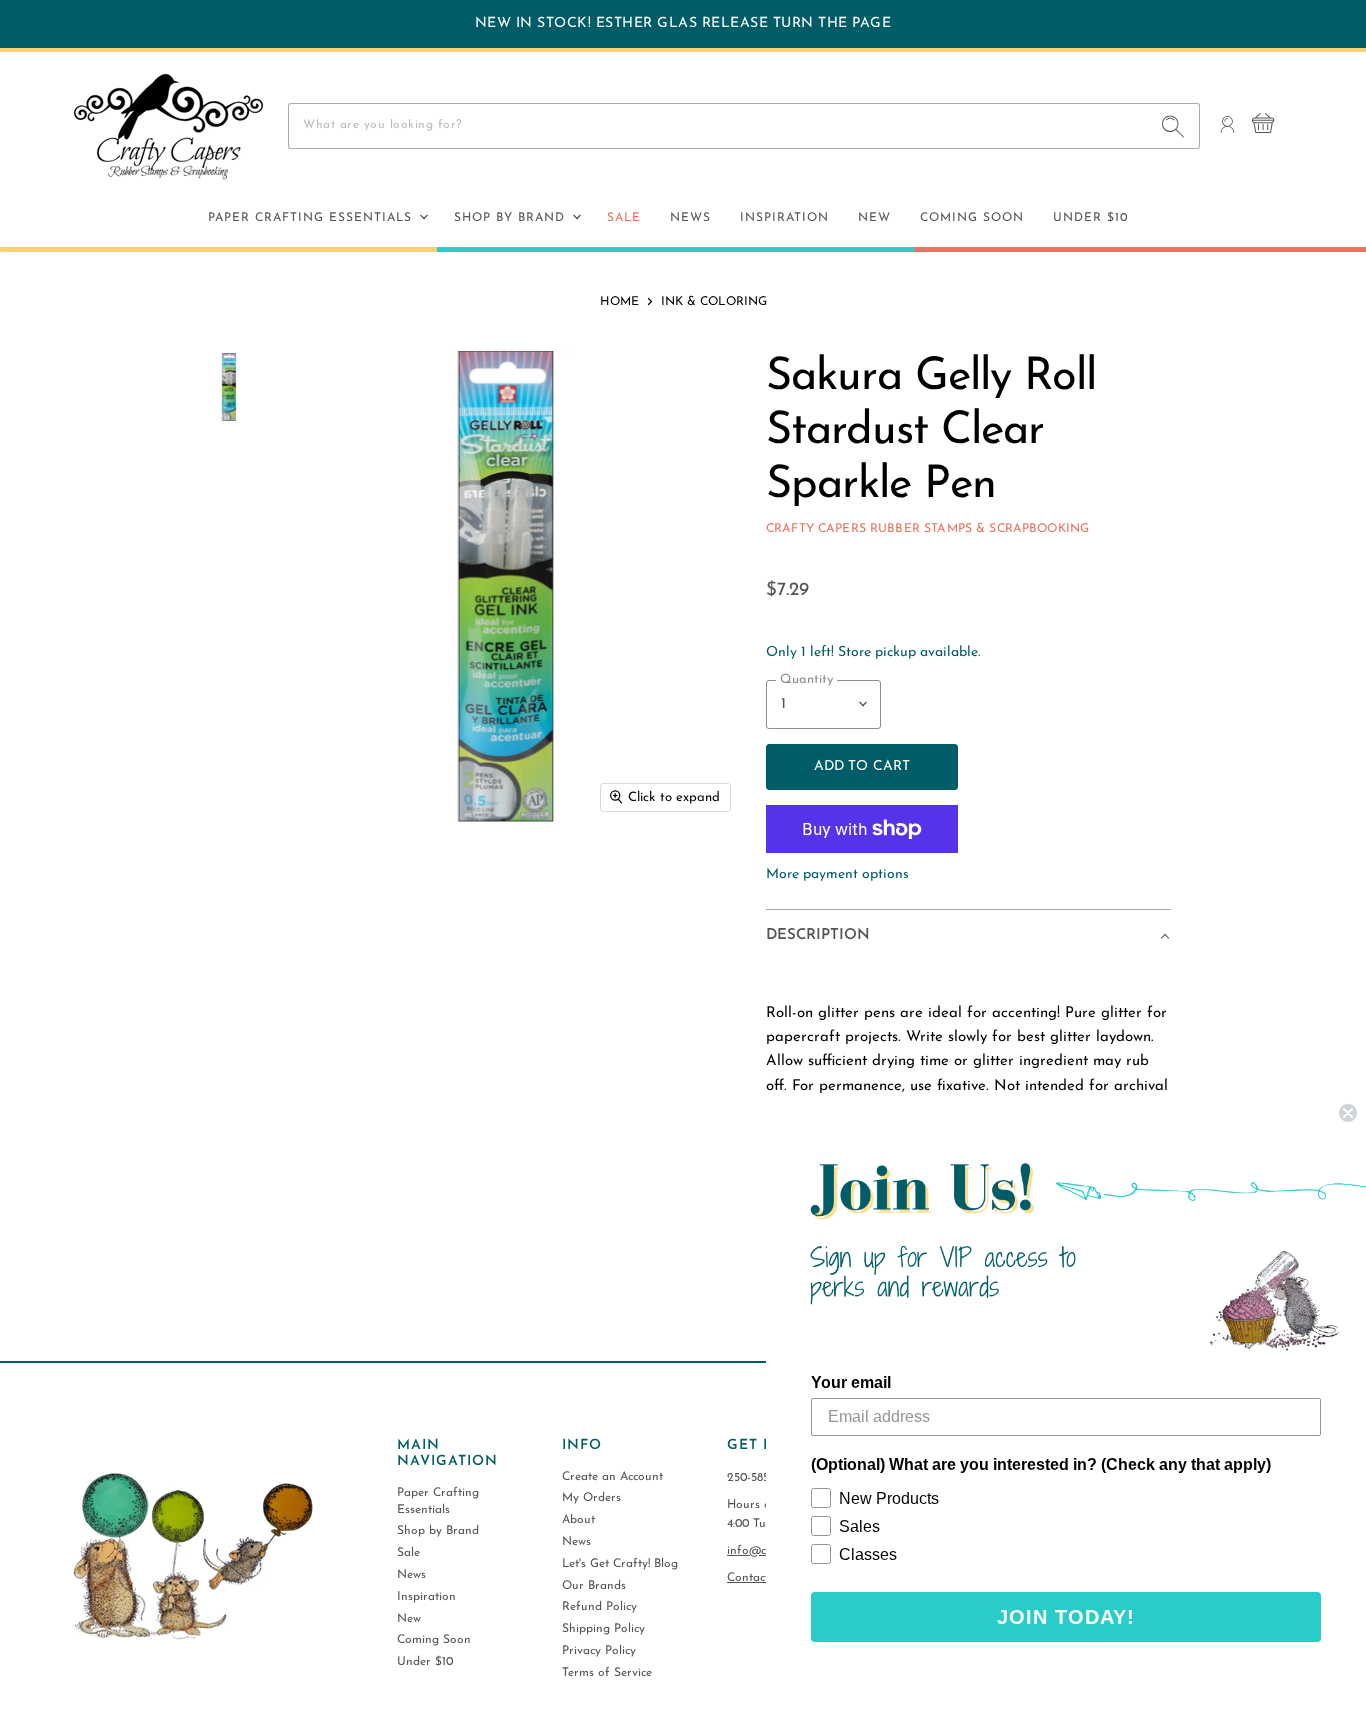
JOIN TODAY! (1066, 1617)
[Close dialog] (1348, 1113)
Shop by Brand (512, 218)
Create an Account (612, 1477)
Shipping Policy (603, 1629)
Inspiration (784, 218)
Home (619, 302)
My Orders (591, 1498)
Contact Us (757, 1578)
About (578, 1520)
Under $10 (1090, 218)
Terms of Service (607, 1673)
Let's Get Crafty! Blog (620, 1564)
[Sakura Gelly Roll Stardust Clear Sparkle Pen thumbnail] (229, 387)
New (874, 218)
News (690, 218)
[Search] (1173, 126)
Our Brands (594, 1586)
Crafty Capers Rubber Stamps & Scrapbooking (927, 529)
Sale (624, 218)
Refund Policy (599, 1607)
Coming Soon (972, 218)
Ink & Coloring (714, 302)
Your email (851, 1382)
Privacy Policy (599, 1651)
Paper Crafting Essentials (312, 218)
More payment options (837, 874)
